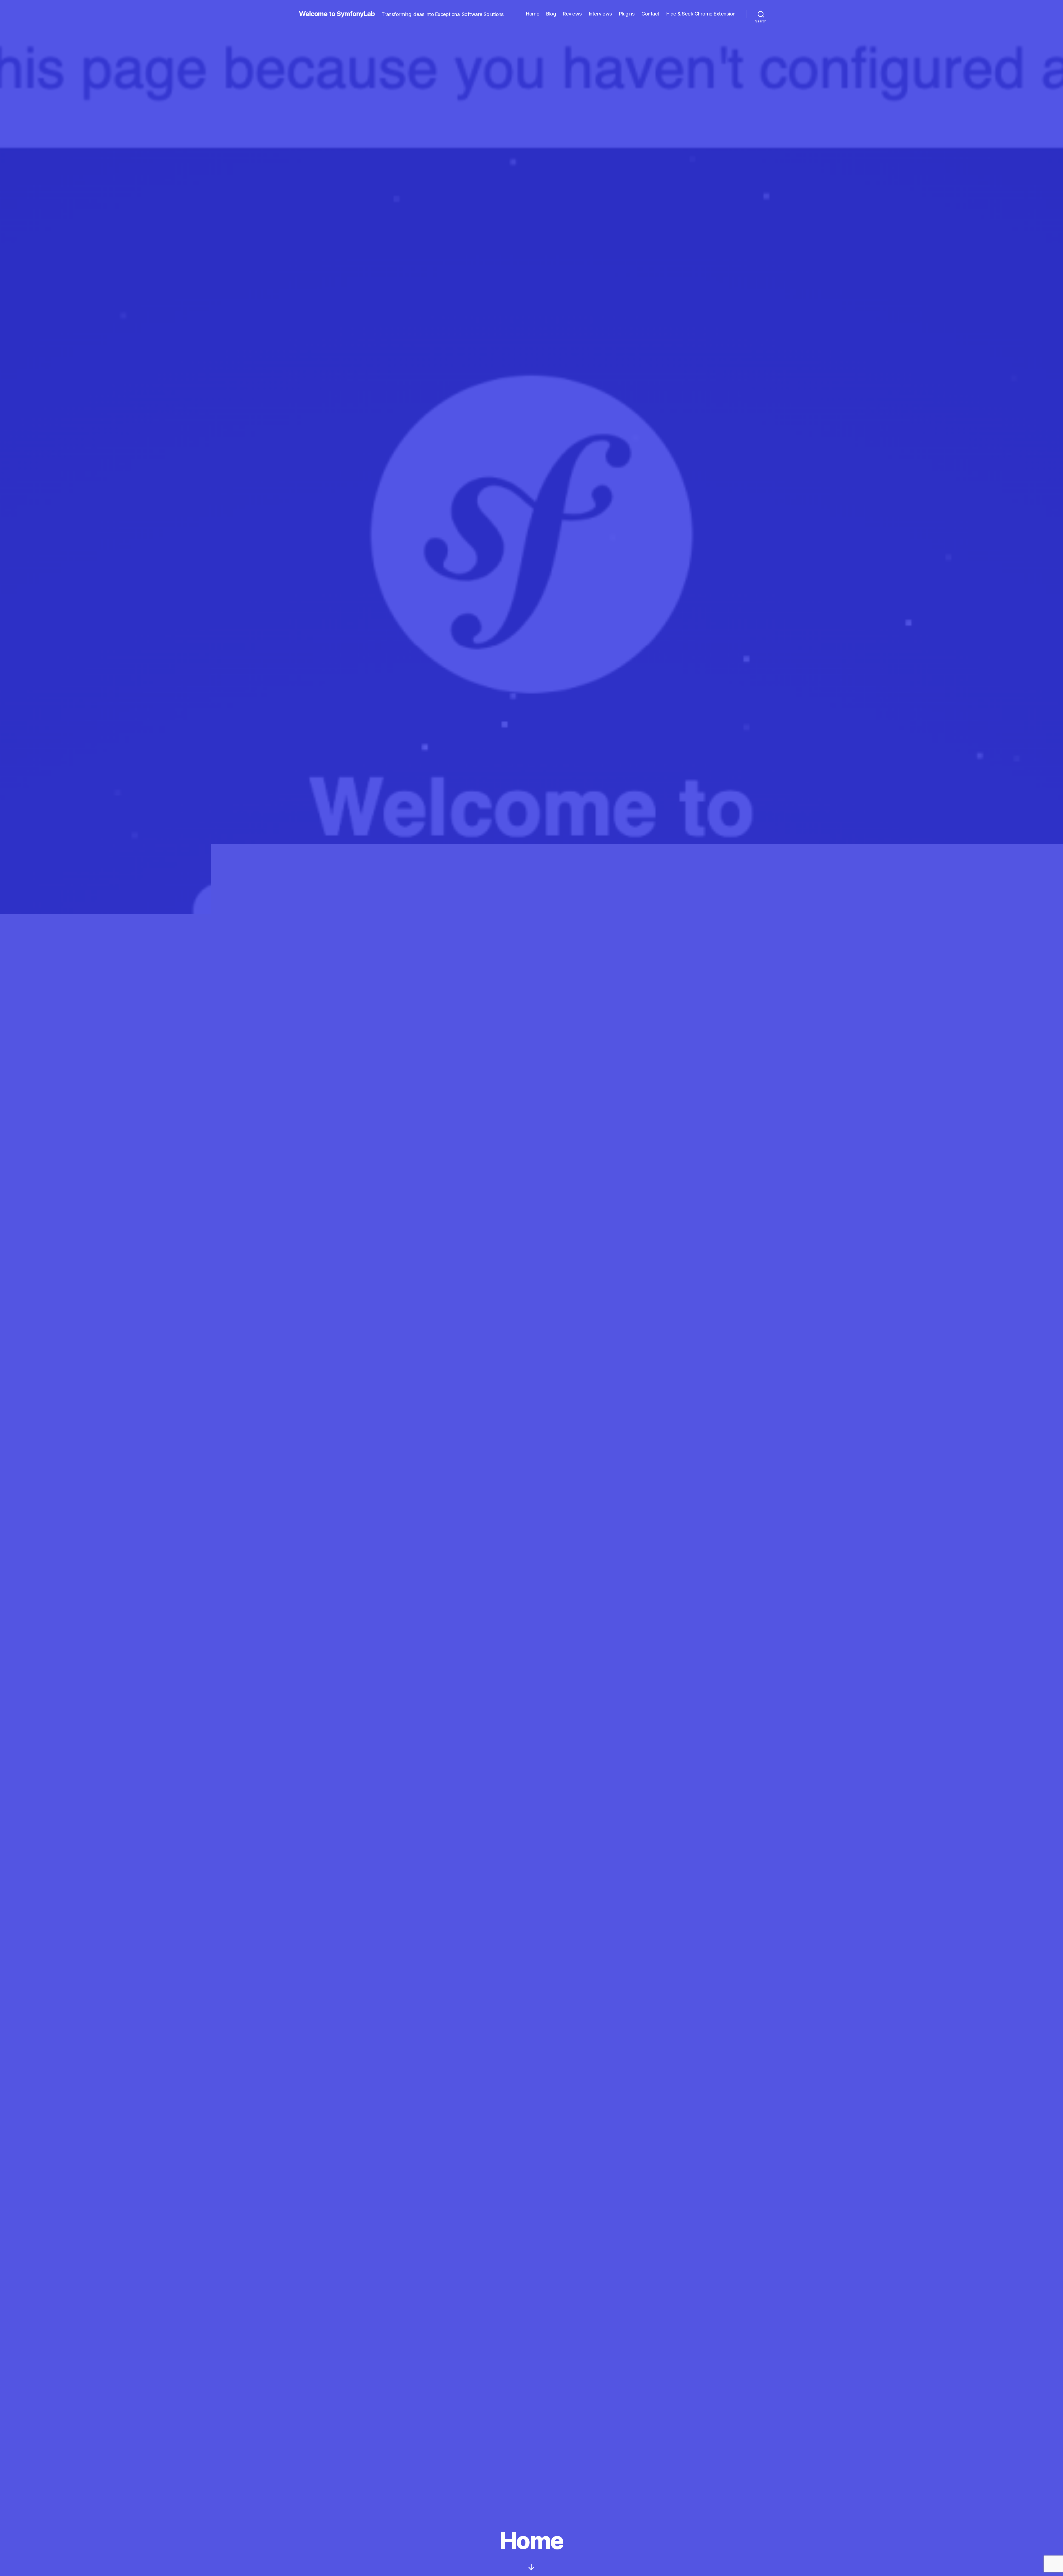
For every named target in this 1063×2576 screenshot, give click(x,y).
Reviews (572, 14)
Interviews (600, 14)
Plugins (627, 14)
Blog (551, 14)
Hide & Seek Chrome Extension (701, 14)
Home (533, 14)
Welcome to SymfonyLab (337, 14)
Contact (650, 14)
